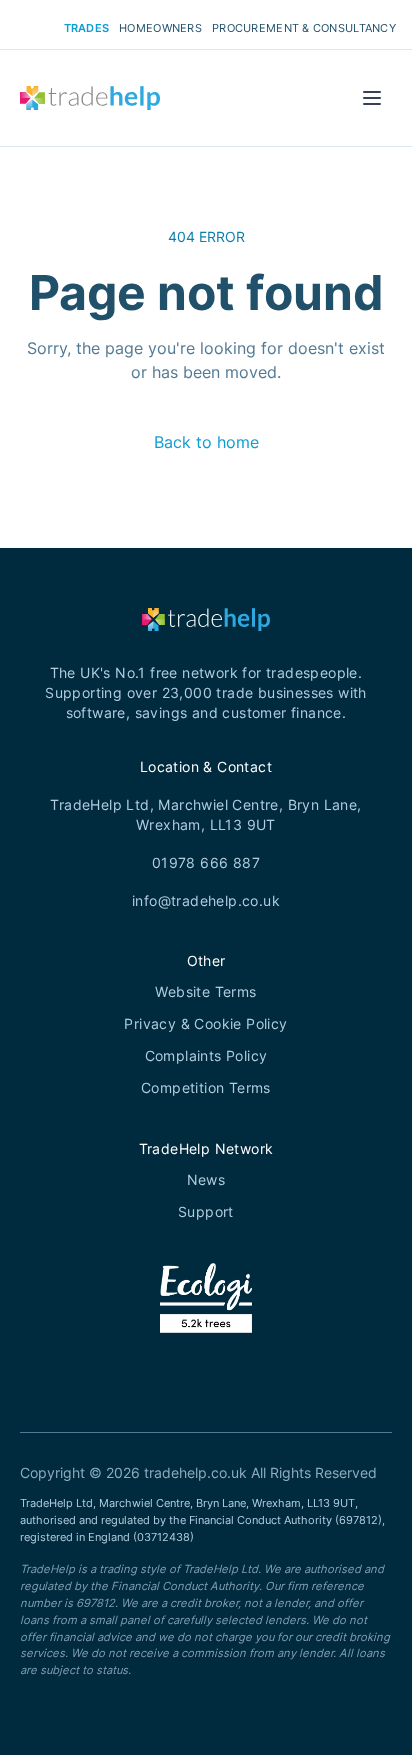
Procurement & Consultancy (304, 28)
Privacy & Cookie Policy (205, 1023)
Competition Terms (206, 1087)
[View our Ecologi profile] (206, 1323)
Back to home (206, 442)
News (206, 1179)
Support (206, 1211)
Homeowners (160, 28)
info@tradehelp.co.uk (206, 900)
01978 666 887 (206, 862)
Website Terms (205, 991)
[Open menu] (372, 98)
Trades (87, 28)
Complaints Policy (206, 1055)
